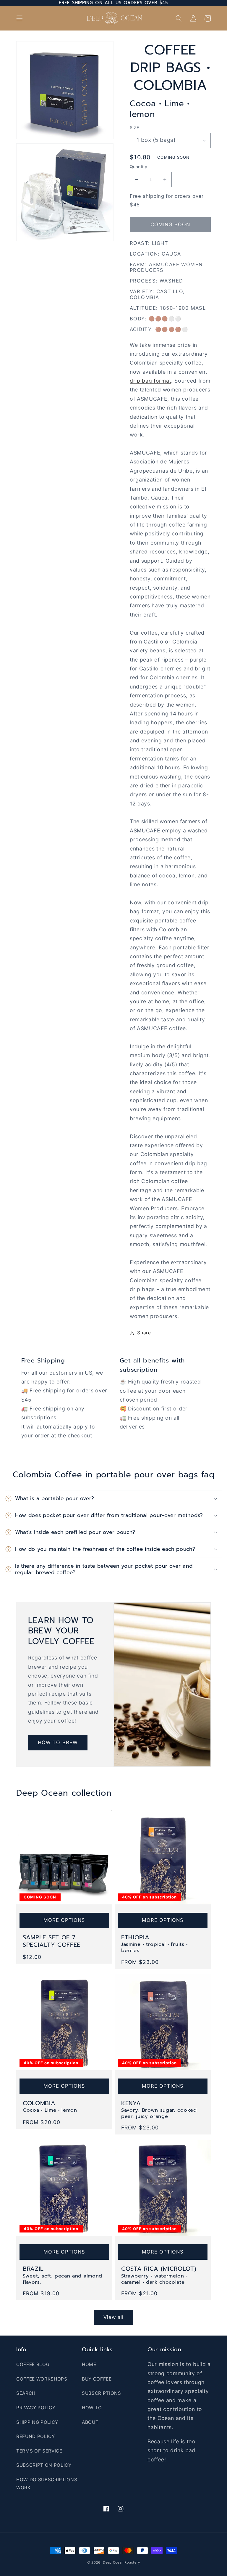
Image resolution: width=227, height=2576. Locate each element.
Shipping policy (37, 2422)
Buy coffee (97, 2379)
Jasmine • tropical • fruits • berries (154, 1947)
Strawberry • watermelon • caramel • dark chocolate (154, 2279)
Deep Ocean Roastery (121, 2562)
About (90, 2422)
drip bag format (150, 381)
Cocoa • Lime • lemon (50, 2110)
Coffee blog (33, 2364)
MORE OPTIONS (64, 1920)
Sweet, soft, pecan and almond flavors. (63, 2279)
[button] (20, 18)
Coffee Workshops (42, 2379)
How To (92, 2408)
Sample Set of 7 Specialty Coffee (52, 1941)
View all (114, 2317)
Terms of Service (39, 2451)
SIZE (135, 127)
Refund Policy (36, 2436)
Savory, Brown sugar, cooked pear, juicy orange (159, 2113)
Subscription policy (44, 2465)
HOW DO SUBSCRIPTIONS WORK (47, 2484)
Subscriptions (102, 2393)
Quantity (139, 167)
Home (89, 2364)
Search (26, 2393)
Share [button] (144, 1333)
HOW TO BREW (58, 1742)
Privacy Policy (36, 2408)
